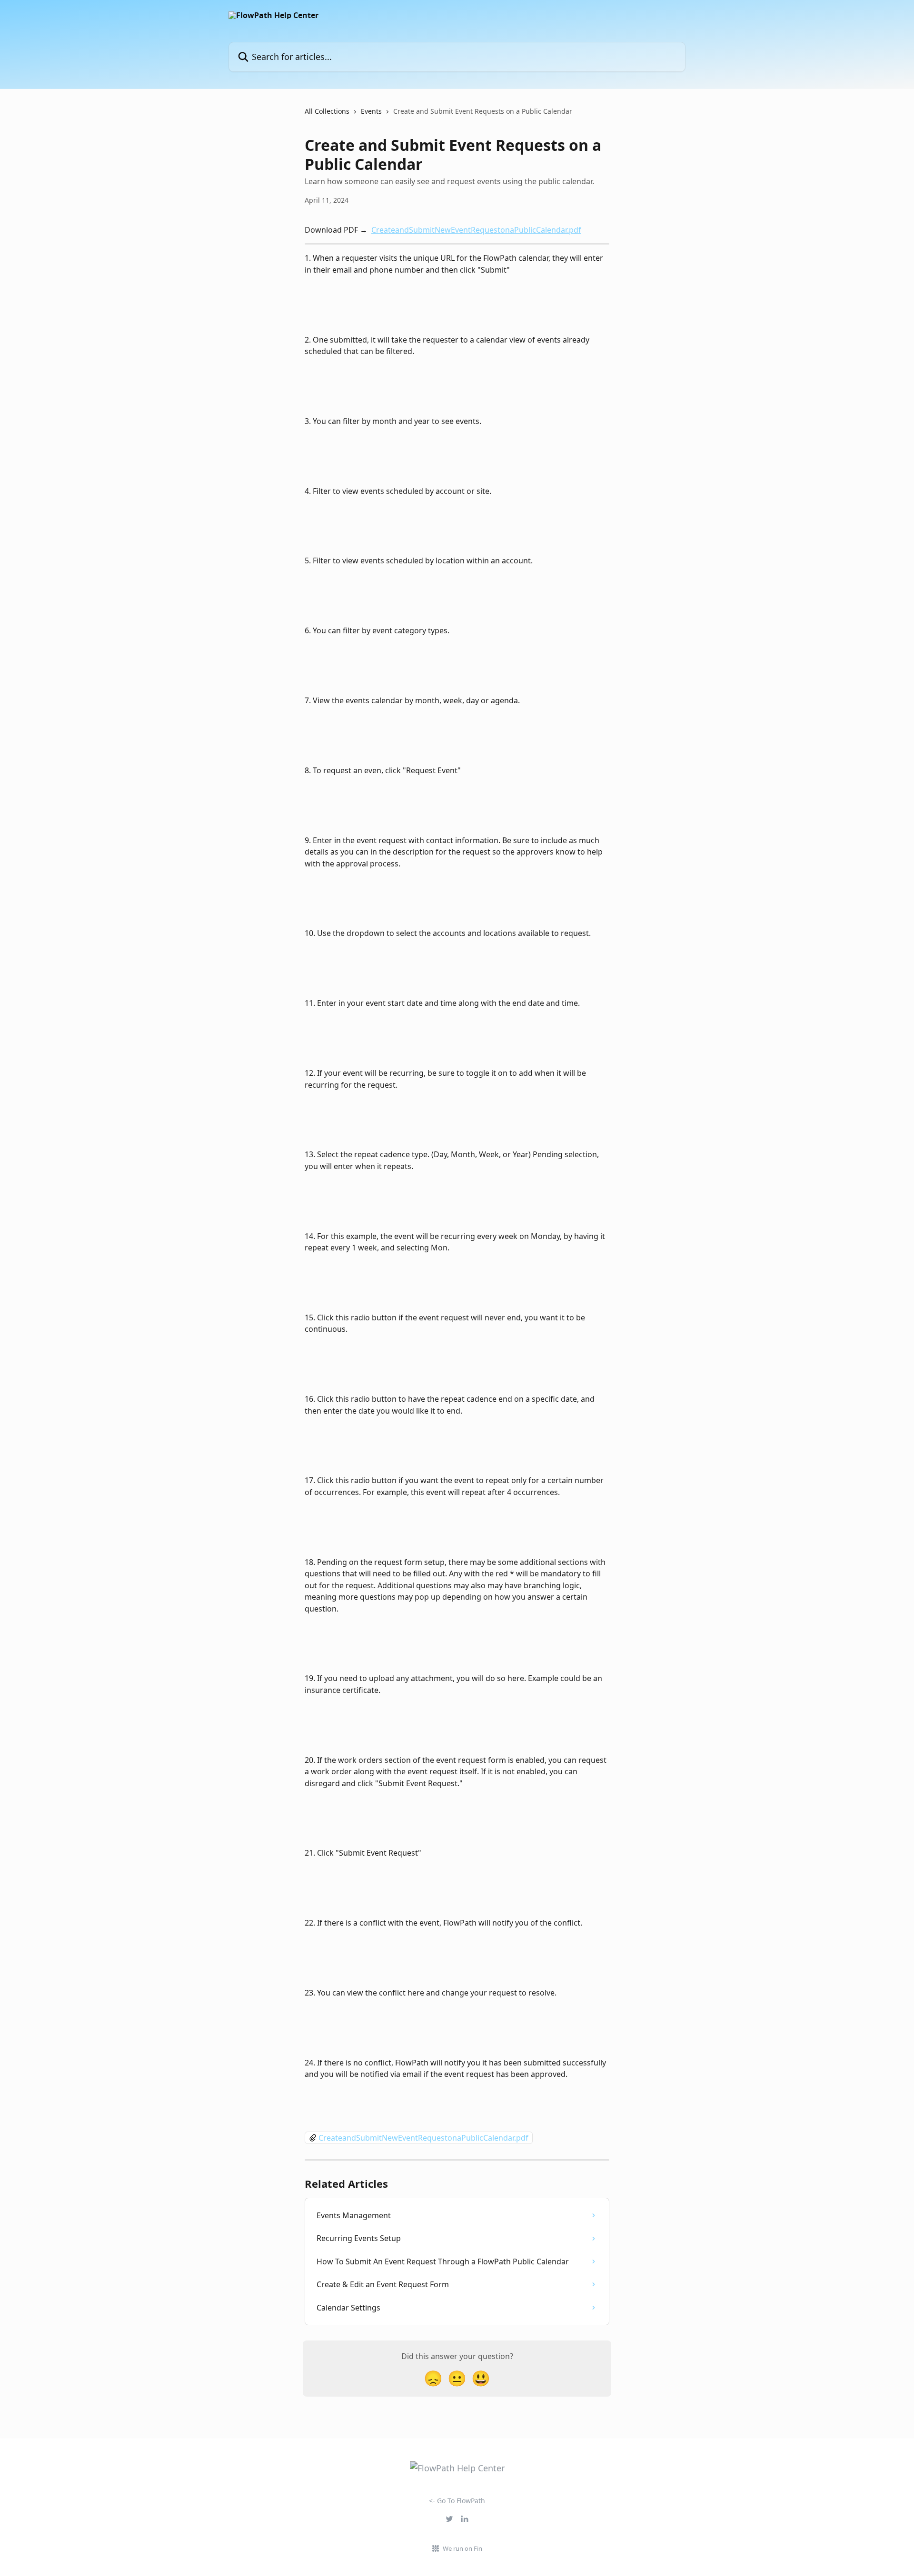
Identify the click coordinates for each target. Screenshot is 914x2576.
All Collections (327, 111)
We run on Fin (462, 2548)
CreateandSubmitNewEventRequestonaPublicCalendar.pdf (476, 230)
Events (371, 111)
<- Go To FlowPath (457, 2501)
